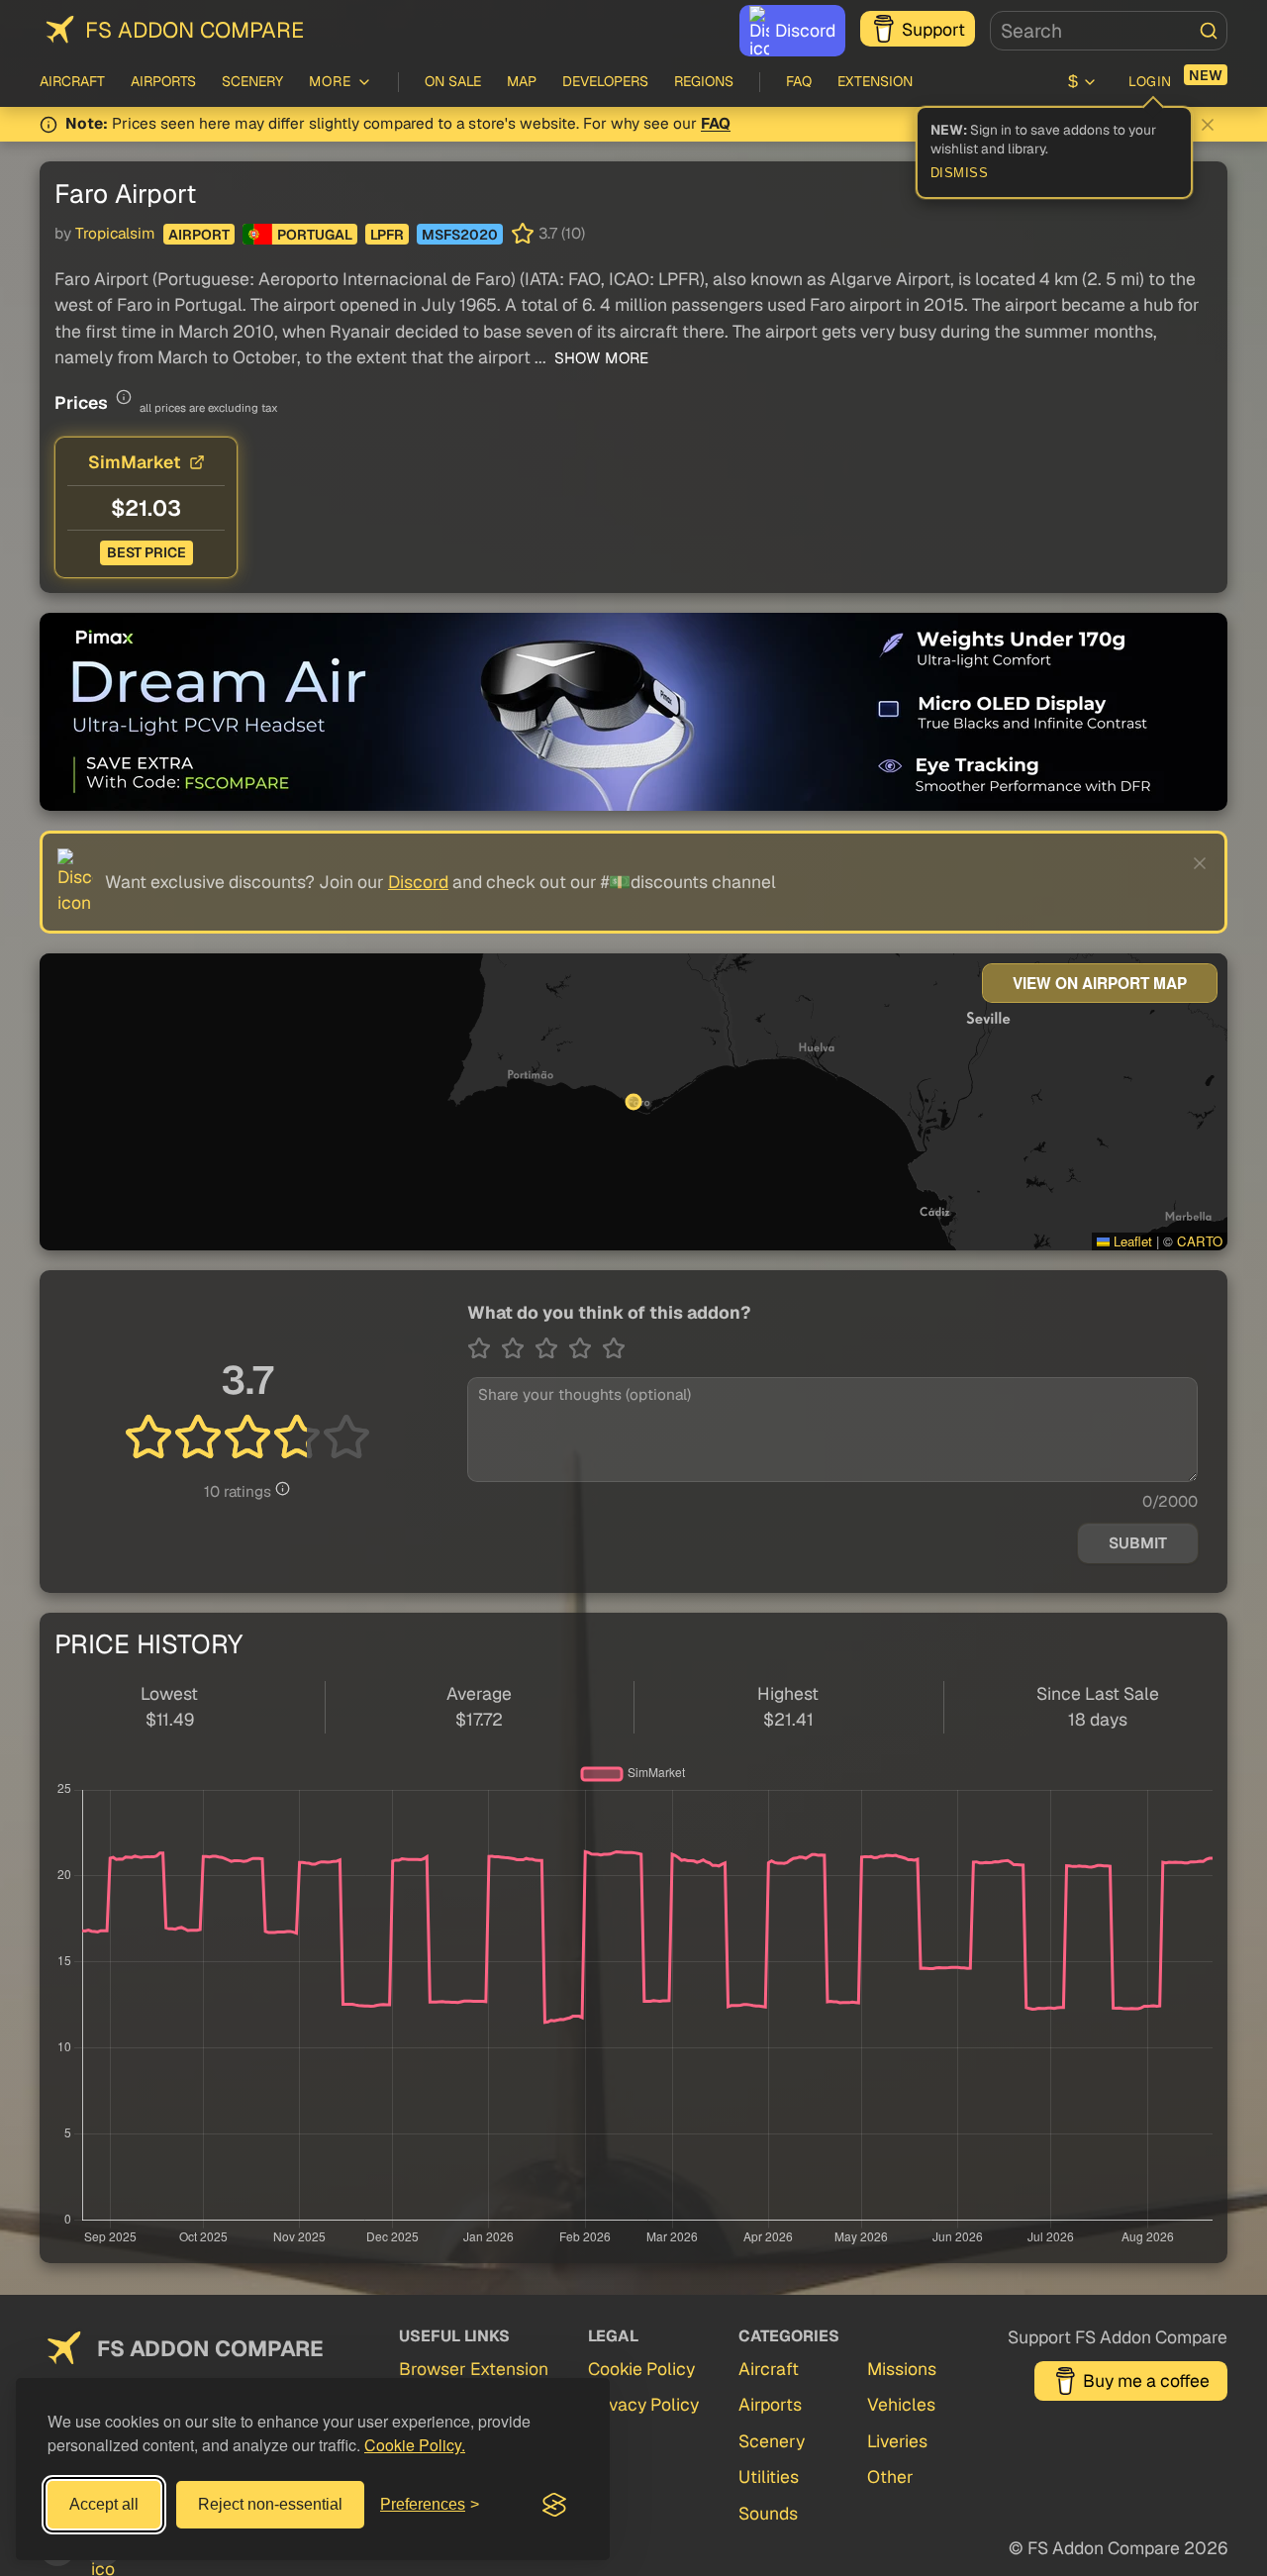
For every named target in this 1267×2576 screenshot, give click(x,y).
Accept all (104, 2504)
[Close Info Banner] (1208, 125)
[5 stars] (614, 1348)
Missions (902, 2369)
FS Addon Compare (195, 30)
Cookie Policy (641, 2369)
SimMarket (135, 462)
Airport (199, 235)
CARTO (1200, 1241)
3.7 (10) (562, 234)
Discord (805, 30)
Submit (1138, 1543)
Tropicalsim (115, 234)
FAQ (799, 81)
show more (599, 358)
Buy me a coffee (1146, 2380)
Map (522, 81)
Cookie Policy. (415, 2445)
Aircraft (72, 81)
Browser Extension (474, 2369)
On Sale (453, 81)
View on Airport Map (1100, 983)
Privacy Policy (643, 2404)
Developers (605, 81)
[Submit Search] (1209, 31)
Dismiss (960, 173)
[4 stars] (585, 1348)
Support (933, 29)
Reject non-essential (270, 2504)
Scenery (252, 81)
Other (890, 2477)
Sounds (768, 2513)
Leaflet (1131, 1241)
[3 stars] (551, 1348)
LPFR (387, 235)
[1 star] (484, 1348)
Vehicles (901, 2404)
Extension (875, 81)
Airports (163, 81)
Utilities (769, 2477)
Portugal (315, 235)
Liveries (897, 2441)
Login (1150, 81)
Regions (704, 81)
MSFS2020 (460, 235)
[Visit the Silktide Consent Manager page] (554, 2505)
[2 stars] (518, 1348)
